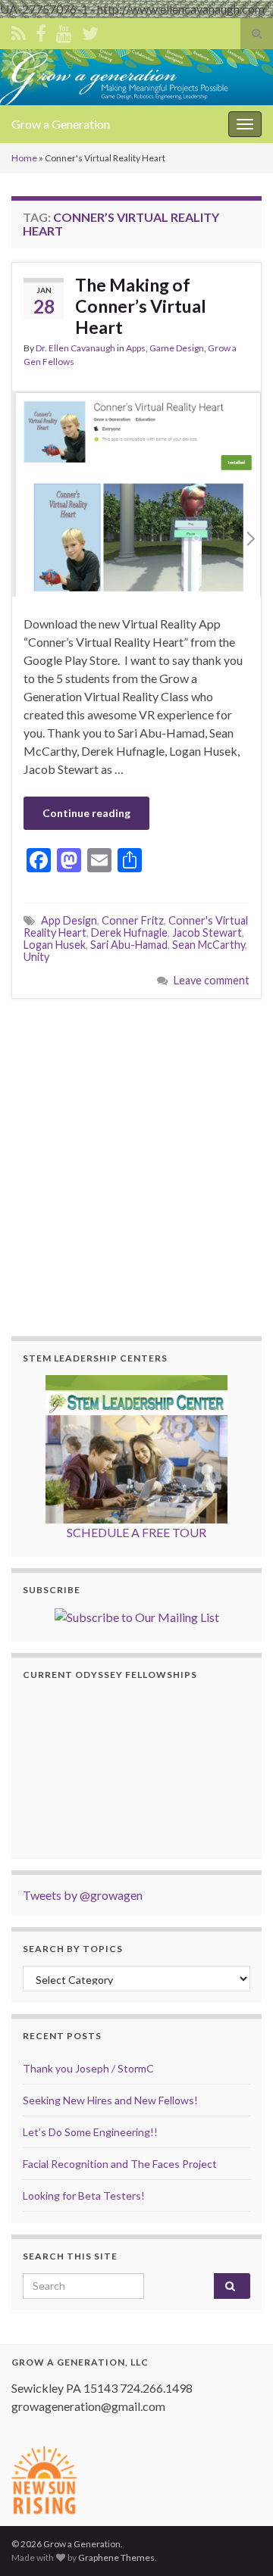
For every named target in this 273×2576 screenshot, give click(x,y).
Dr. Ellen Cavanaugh (75, 348)
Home (24, 158)
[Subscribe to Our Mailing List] (137, 1615)
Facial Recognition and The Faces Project (120, 2164)
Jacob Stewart (207, 932)
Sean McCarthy (209, 945)
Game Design (177, 348)
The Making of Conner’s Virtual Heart (141, 306)
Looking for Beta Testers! (84, 2196)
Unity (36, 957)
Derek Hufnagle (129, 932)
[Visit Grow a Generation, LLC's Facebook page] (41, 31)
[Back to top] (239, 2542)
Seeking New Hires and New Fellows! (110, 2100)
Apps (136, 348)
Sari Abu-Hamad (129, 945)
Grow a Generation (61, 124)
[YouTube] (64, 31)
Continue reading (86, 813)
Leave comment (212, 980)
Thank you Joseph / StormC (88, 2068)
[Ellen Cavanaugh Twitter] (90, 31)
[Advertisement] (136, 1165)
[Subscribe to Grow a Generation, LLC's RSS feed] (19, 31)
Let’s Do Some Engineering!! (90, 2132)
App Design (69, 920)
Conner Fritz (133, 920)
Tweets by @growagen (83, 1895)
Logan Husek (55, 945)
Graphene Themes (116, 2557)
